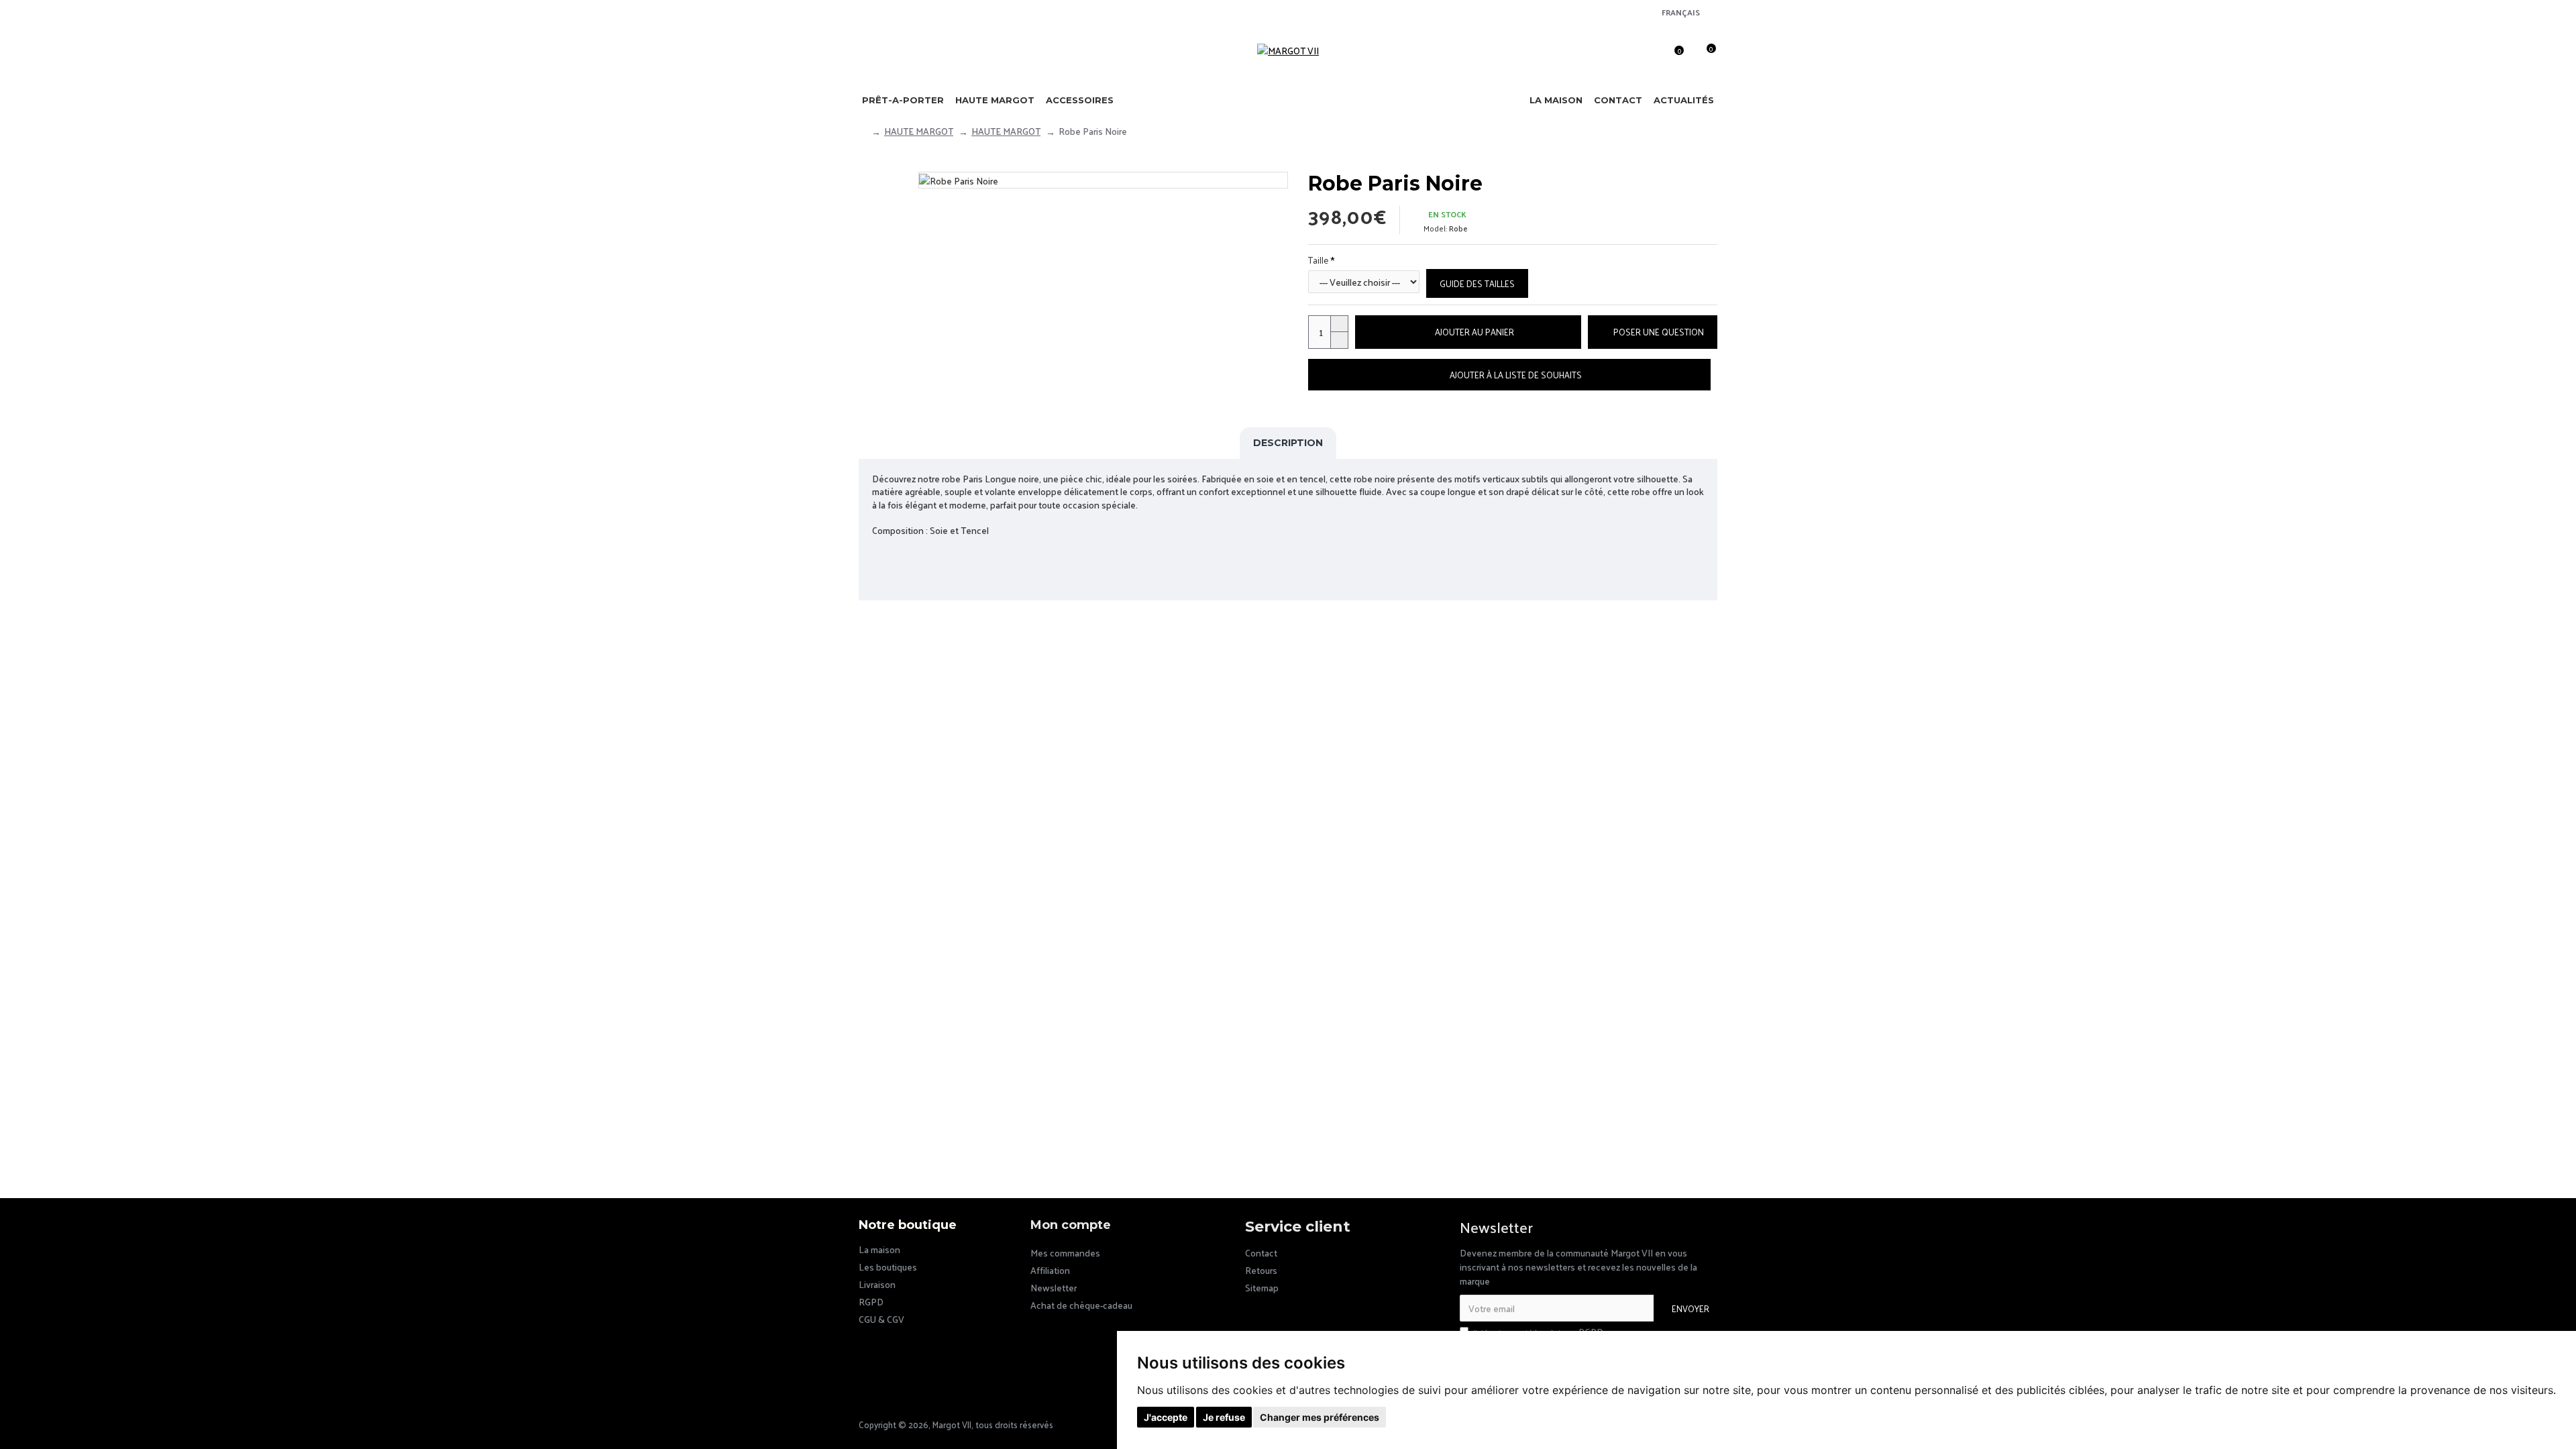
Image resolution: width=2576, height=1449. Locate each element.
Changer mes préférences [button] (1320, 1417)
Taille (1318, 260)
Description (1288, 443)
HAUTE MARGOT (919, 131)
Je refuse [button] (1224, 1417)
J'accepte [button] (1166, 1417)
